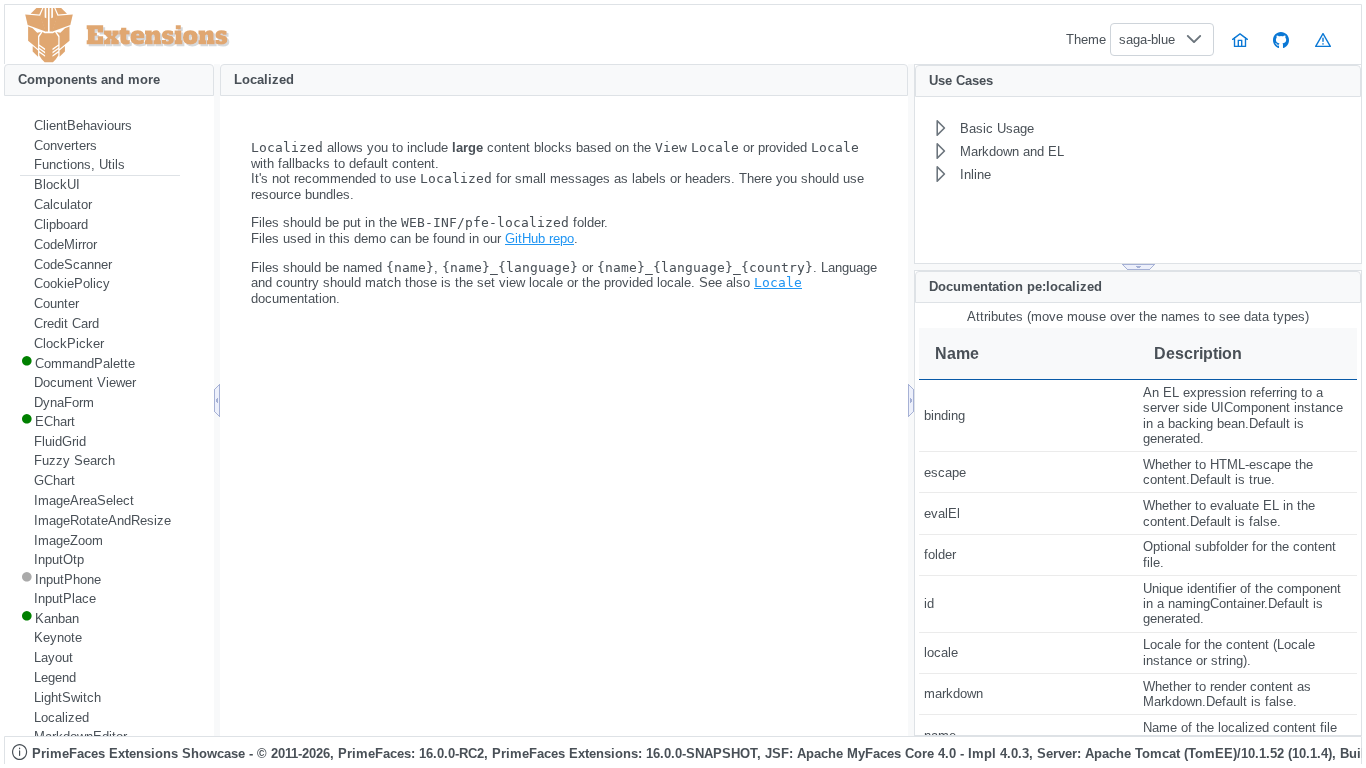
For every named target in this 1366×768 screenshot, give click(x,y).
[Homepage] (1240, 39)
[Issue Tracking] (1323, 39)
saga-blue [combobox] (1147, 39)
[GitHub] (1282, 39)
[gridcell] (1028, 416)
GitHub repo (539, 238)
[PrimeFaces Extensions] (49, 35)
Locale (778, 282)
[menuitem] (100, 126)
